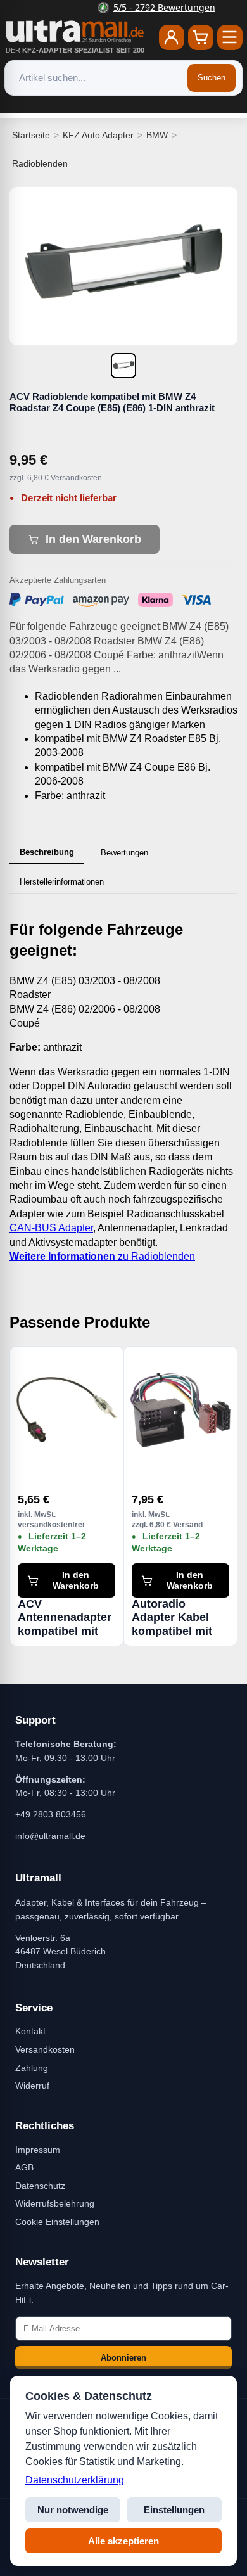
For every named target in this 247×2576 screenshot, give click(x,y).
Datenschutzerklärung (75, 2480)
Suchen (212, 78)
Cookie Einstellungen (57, 2222)
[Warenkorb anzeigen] (201, 37)
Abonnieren (123, 2358)
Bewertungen (124, 853)
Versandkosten (45, 2049)
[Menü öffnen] (230, 37)
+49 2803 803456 (51, 1814)
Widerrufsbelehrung (55, 2203)
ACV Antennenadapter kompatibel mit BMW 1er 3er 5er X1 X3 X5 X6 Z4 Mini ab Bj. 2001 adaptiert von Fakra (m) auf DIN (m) (65, 1618)
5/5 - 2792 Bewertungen (131, 7)
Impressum (38, 2150)
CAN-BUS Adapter (51, 1228)
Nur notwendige (73, 2510)
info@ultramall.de (50, 1836)
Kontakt (30, 2031)
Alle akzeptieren (123, 2541)
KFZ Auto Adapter (98, 135)
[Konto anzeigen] (172, 37)
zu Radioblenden (102, 1256)
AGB (24, 2167)
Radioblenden (40, 163)
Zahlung (32, 2068)
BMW (157, 135)
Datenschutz (40, 2186)
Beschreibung (47, 852)
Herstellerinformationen (62, 882)
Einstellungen (174, 2510)
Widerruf (32, 2086)
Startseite (31, 135)
